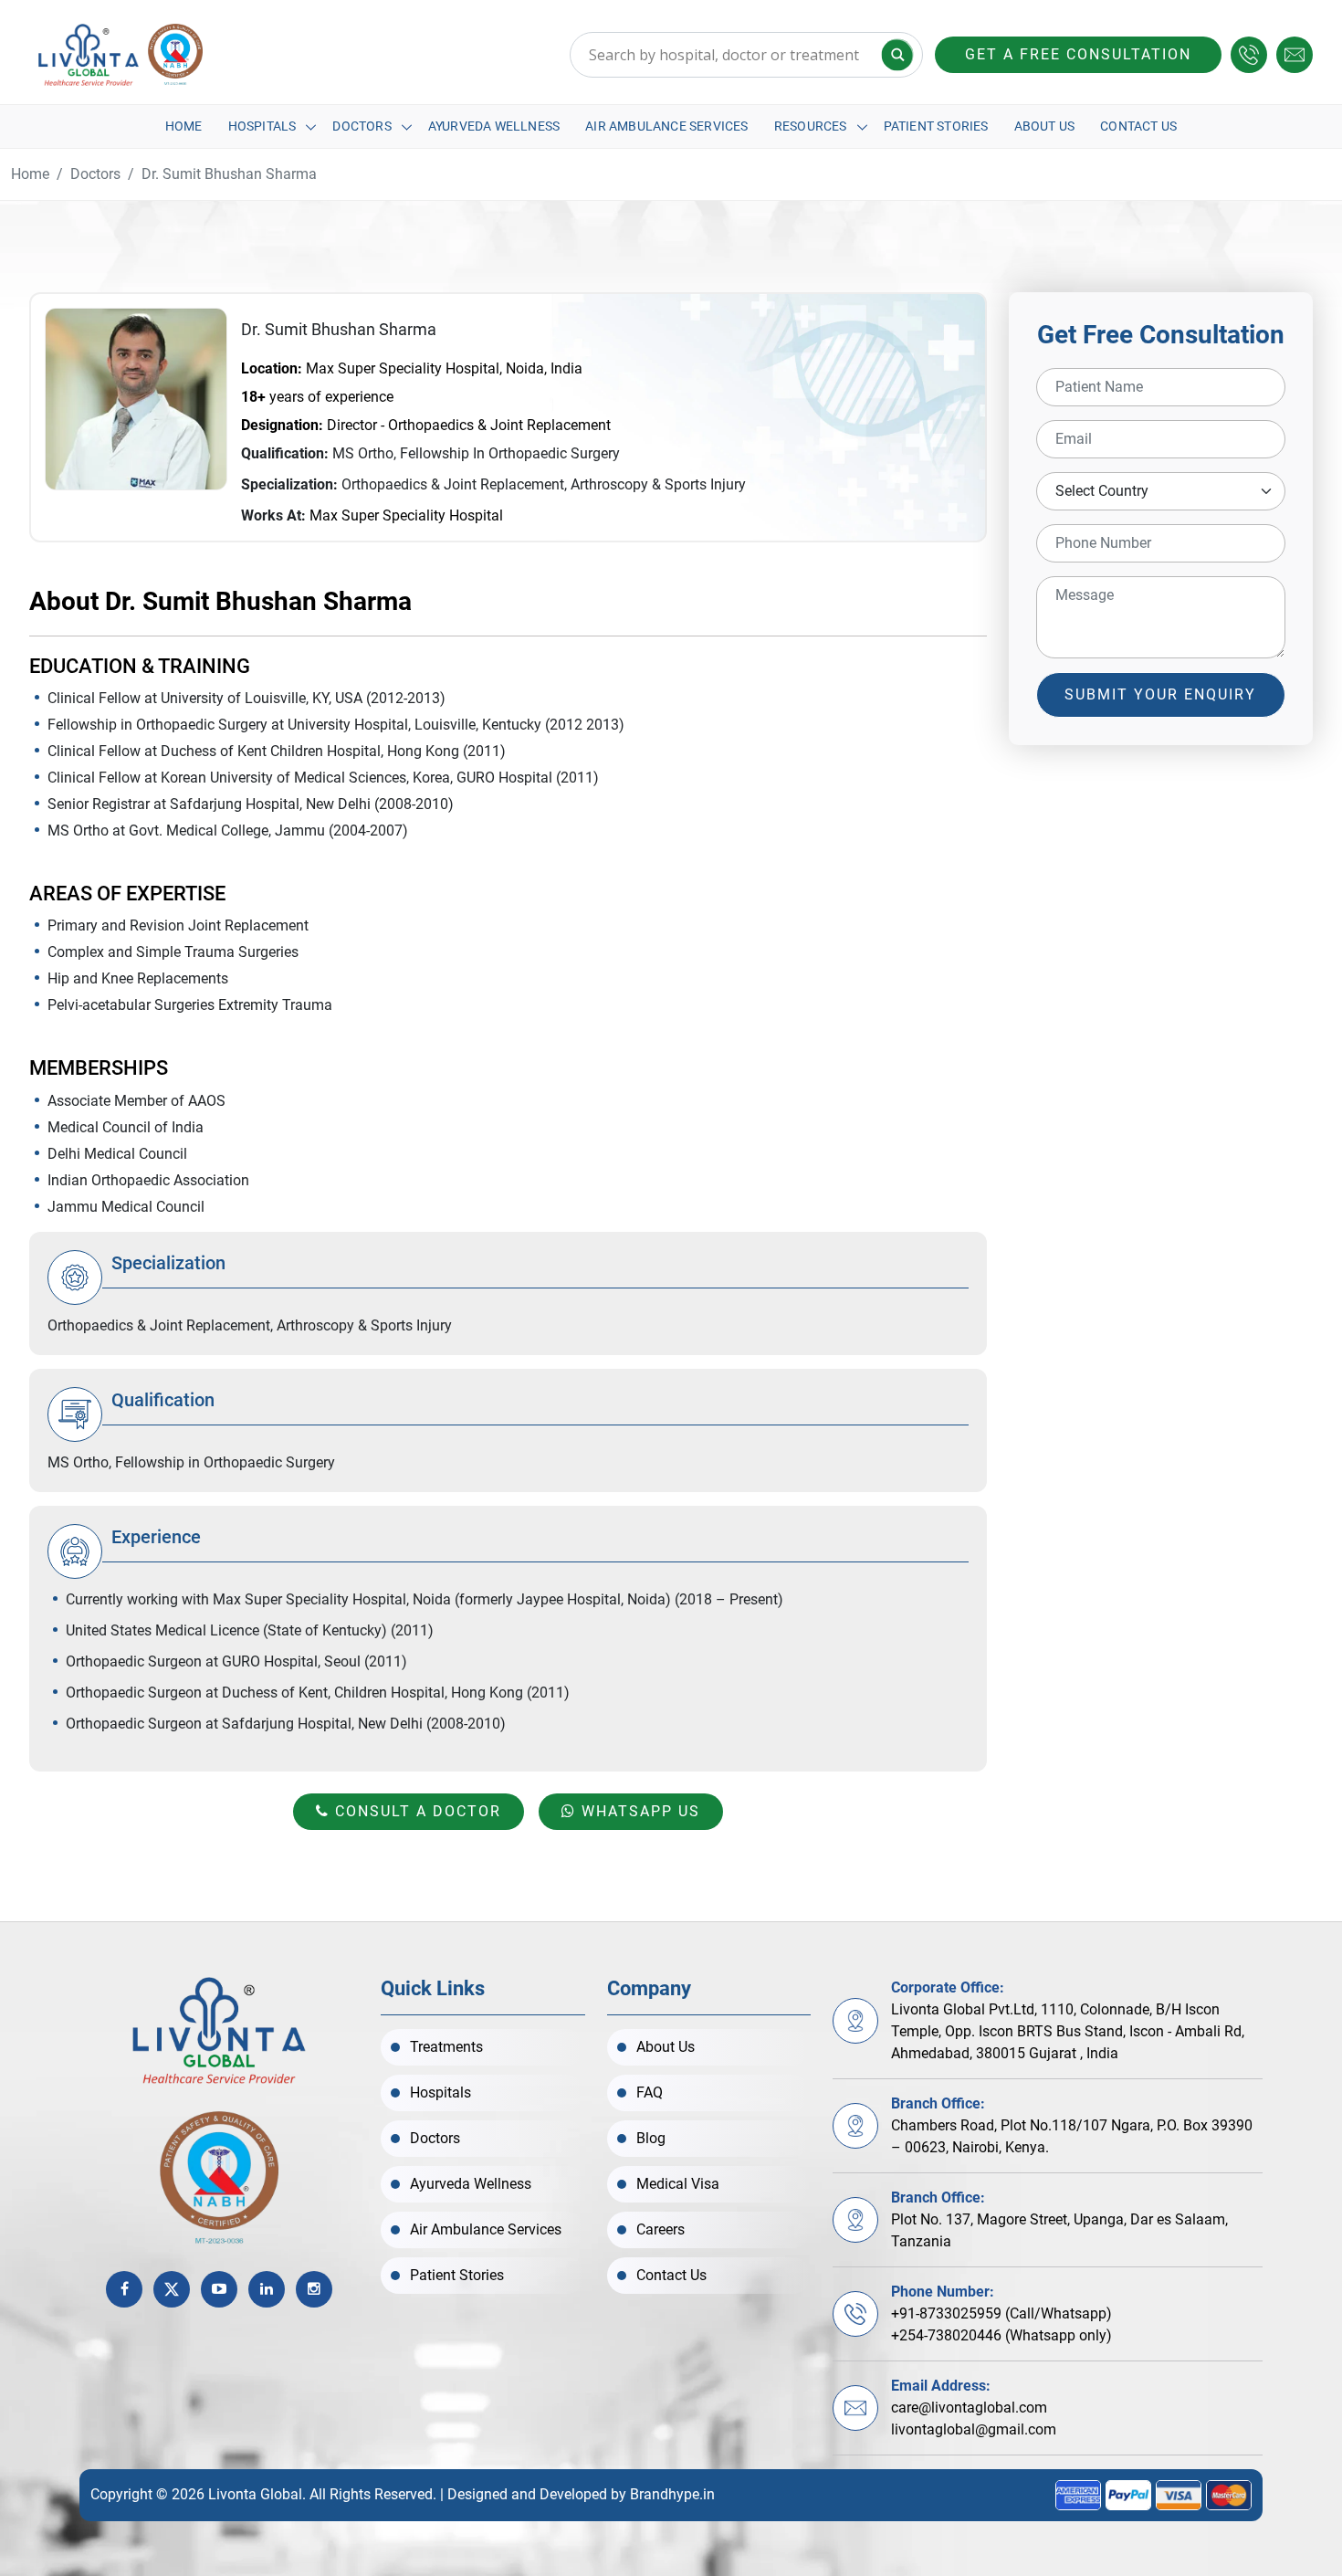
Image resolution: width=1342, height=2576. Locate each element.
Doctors (362, 126)
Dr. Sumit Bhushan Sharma (229, 174)
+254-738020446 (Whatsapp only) (1001, 2335)
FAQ (650, 2092)
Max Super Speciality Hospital (406, 515)
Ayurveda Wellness (494, 126)
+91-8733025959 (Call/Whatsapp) (1001, 2313)
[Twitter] (172, 2289)
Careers (661, 2229)
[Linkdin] (267, 2289)
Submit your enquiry (1160, 694)
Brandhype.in (672, 2494)
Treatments (446, 2047)
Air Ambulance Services (666, 126)
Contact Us (1138, 126)
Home (184, 126)
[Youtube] (219, 2289)
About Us (1045, 126)
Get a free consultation (1078, 54)
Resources (811, 126)
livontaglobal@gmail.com (974, 2429)
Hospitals (262, 126)
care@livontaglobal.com (969, 2408)
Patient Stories (936, 126)
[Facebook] (124, 2289)
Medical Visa (678, 2184)
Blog (651, 2138)
